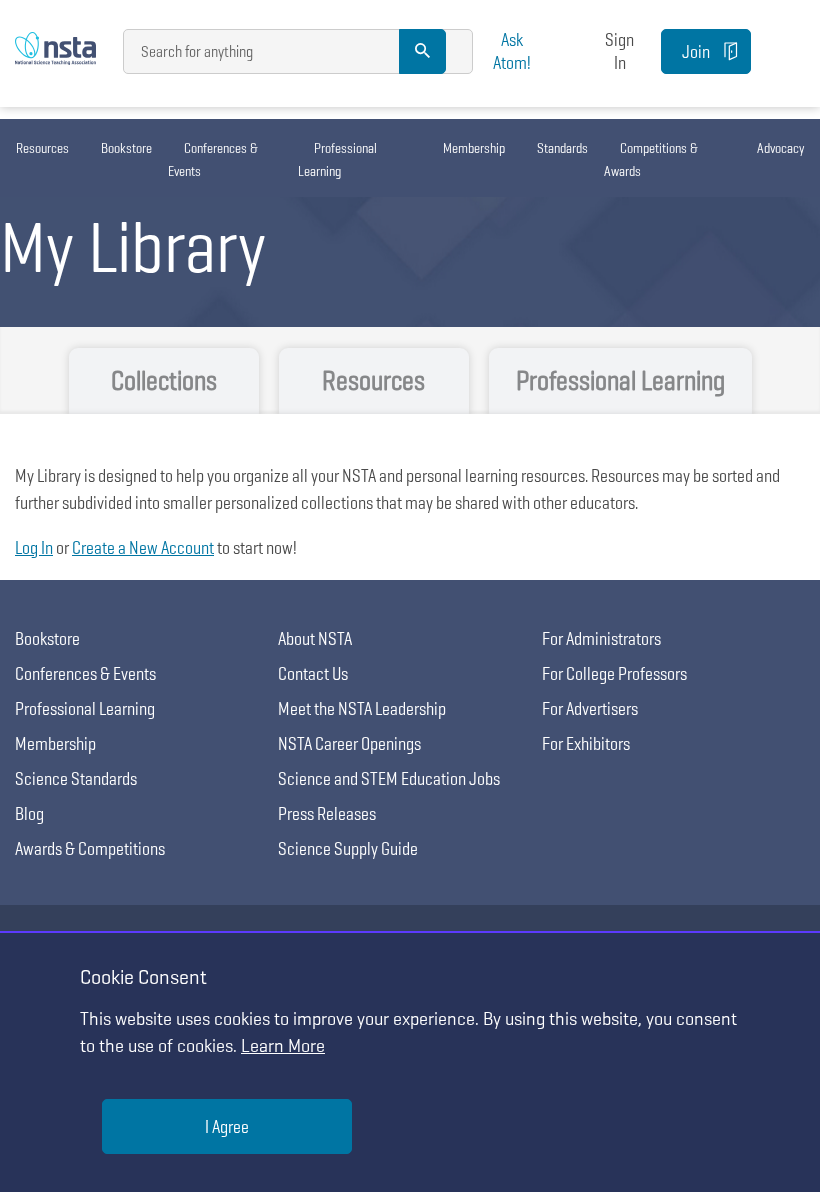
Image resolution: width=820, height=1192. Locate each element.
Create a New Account (143, 547)
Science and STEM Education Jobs (389, 778)
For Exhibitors (586, 743)
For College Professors (614, 673)
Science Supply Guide (348, 848)
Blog (29, 813)
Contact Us (313, 673)
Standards (562, 148)
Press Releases (327, 813)
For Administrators (601, 638)
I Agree (227, 1126)
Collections (164, 380)
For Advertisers (590, 708)
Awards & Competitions (90, 848)
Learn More (283, 1045)
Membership (474, 148)
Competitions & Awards (651, 159)
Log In (34, 547)
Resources (42, 148)
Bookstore (126, 148)
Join (696, 51)
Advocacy (780, 148)
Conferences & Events (213, 159)
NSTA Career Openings (349, 743)
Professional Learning (337, 159)
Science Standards (76, 778)
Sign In (619, 51)
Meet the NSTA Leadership (362, 708)
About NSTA (315, 638)
